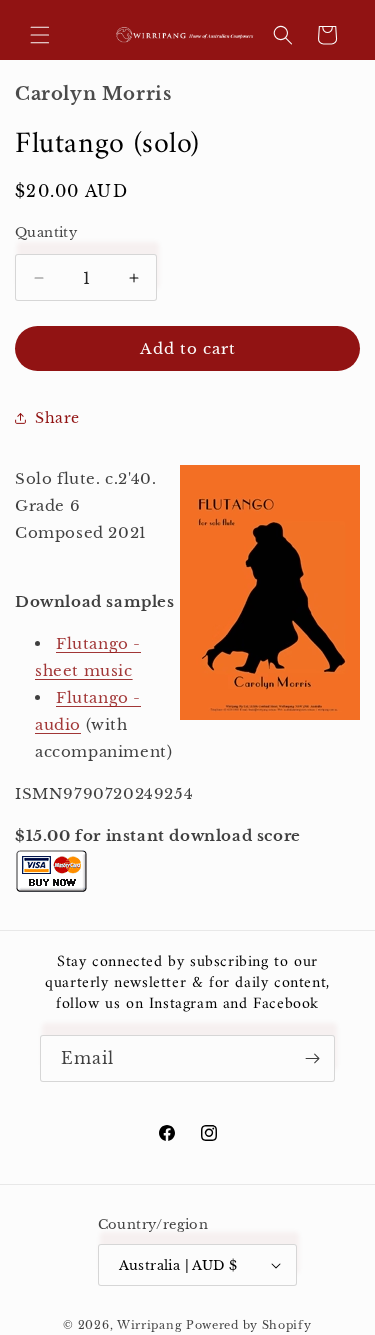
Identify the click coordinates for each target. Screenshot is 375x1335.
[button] (40, 35)
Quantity (46, 232)
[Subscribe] (312, 1058)
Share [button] (57, 418)
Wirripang (149, 1325)
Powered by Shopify (249, 1325)
